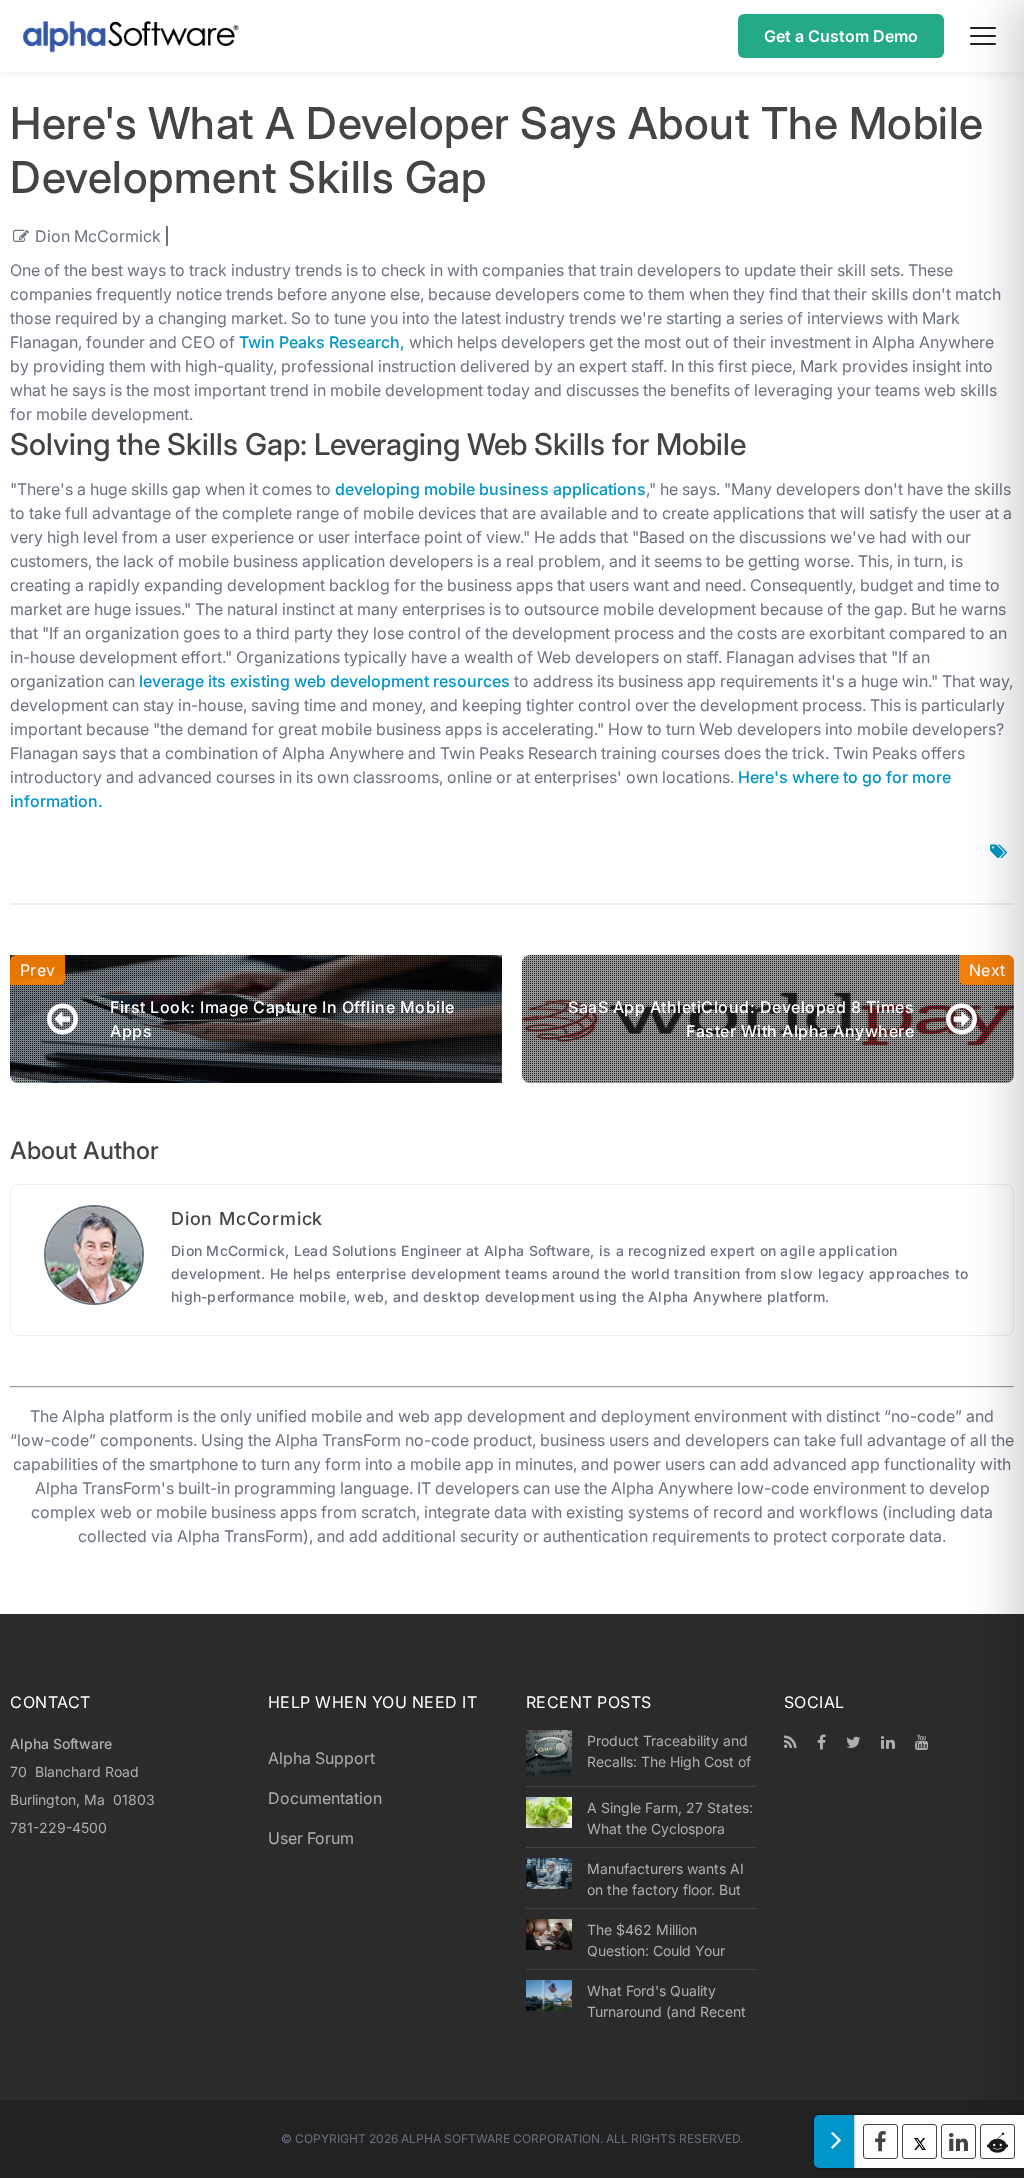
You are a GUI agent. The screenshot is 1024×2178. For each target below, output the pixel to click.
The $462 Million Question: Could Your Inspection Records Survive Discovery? (656, 1940)
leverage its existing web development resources (324, 681)
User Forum (311, 1838)
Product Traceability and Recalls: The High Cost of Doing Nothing (669, 1751)
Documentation (325, 1798)
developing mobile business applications (490, 489)
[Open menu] (983, 36)
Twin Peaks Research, (322, 342)
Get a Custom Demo (841, 36)
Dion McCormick (98, 236)
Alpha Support (321, 1758)
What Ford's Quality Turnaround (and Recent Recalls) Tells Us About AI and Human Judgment (670, 2001)
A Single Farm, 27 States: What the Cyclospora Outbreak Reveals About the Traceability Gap (670, 1818)
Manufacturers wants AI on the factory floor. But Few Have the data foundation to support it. (666, 1879)
